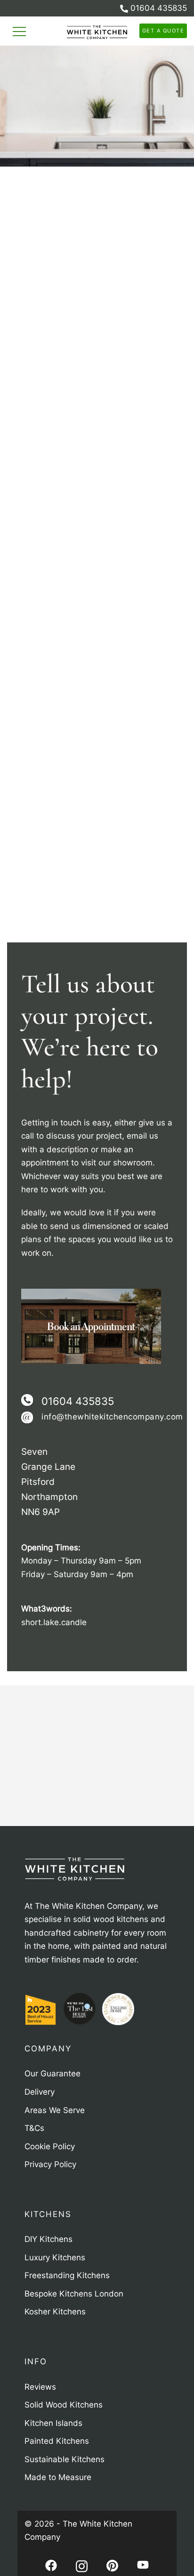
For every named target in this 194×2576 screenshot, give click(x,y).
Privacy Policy (89, 68)
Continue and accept (97, 94)
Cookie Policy (31, 68)
